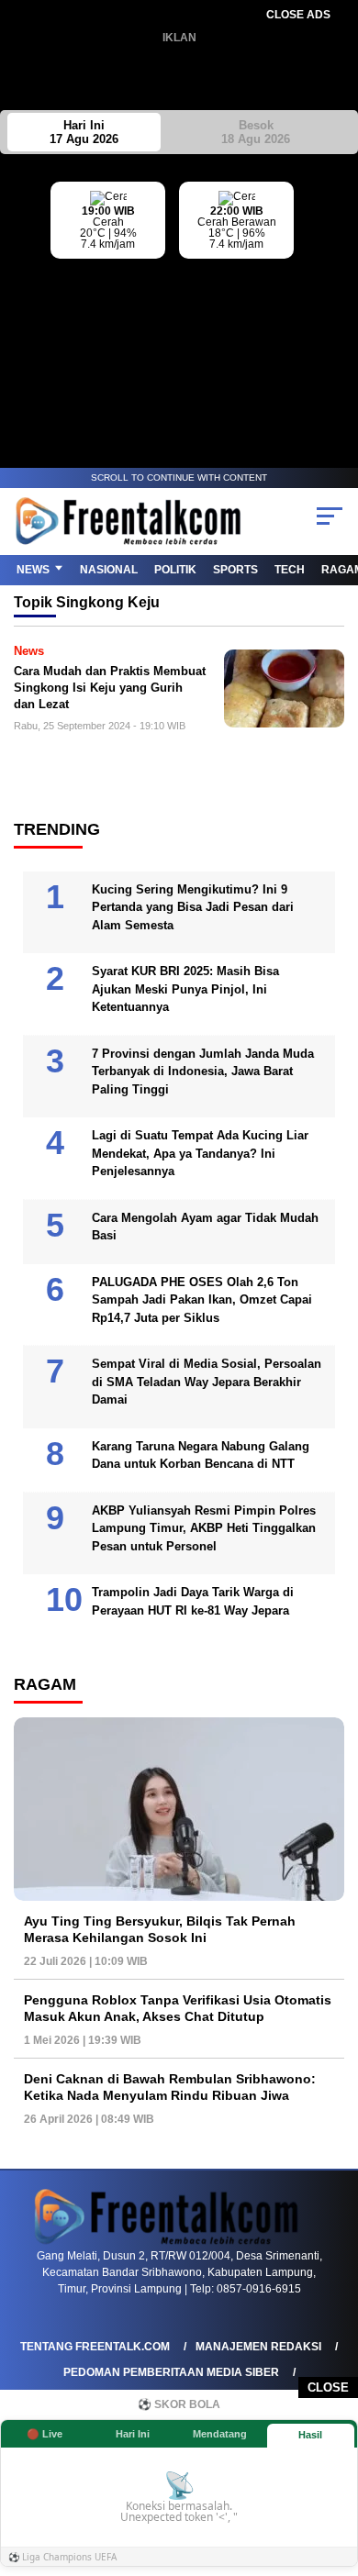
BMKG (344, 295)
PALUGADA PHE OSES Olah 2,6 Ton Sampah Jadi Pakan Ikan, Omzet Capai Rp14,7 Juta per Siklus (202, 1300)
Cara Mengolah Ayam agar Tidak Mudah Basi (205, 1227)
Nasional (109, 570)
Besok (256, 132)
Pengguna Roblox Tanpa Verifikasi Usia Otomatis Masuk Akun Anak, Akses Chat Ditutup (178, 2008)
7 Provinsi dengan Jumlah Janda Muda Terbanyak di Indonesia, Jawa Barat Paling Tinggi (203, 1071)
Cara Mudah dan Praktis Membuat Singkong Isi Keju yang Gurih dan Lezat (110, 687)
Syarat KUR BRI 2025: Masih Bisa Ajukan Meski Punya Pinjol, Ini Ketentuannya (185, 989)
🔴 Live (45, 2434)
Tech (290, 570)
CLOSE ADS (298, 15)
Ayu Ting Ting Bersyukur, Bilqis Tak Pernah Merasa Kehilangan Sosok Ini (160, 1929)
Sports (235, 570)
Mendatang (220, 2434)
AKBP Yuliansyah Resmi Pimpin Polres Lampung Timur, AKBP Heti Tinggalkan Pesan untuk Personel (204, 1528)
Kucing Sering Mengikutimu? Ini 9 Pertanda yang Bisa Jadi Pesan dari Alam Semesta (193, 907)
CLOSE (328, 2387)
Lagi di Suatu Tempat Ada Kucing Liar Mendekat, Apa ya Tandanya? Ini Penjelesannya (200, 1153)
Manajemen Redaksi (258, 2347)
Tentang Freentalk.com (95, 2347)
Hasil (310, 2435)
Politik (175, 570)
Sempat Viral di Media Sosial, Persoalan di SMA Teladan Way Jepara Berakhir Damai (207, 1382)
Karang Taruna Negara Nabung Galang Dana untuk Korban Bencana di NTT (201, 1455)
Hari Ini (84, 132)
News (33, 570)
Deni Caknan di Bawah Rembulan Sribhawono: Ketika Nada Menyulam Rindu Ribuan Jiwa (170, 2087)
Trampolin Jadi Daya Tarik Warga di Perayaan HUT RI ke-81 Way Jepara (193, 1601)
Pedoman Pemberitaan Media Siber (171, 2372)
